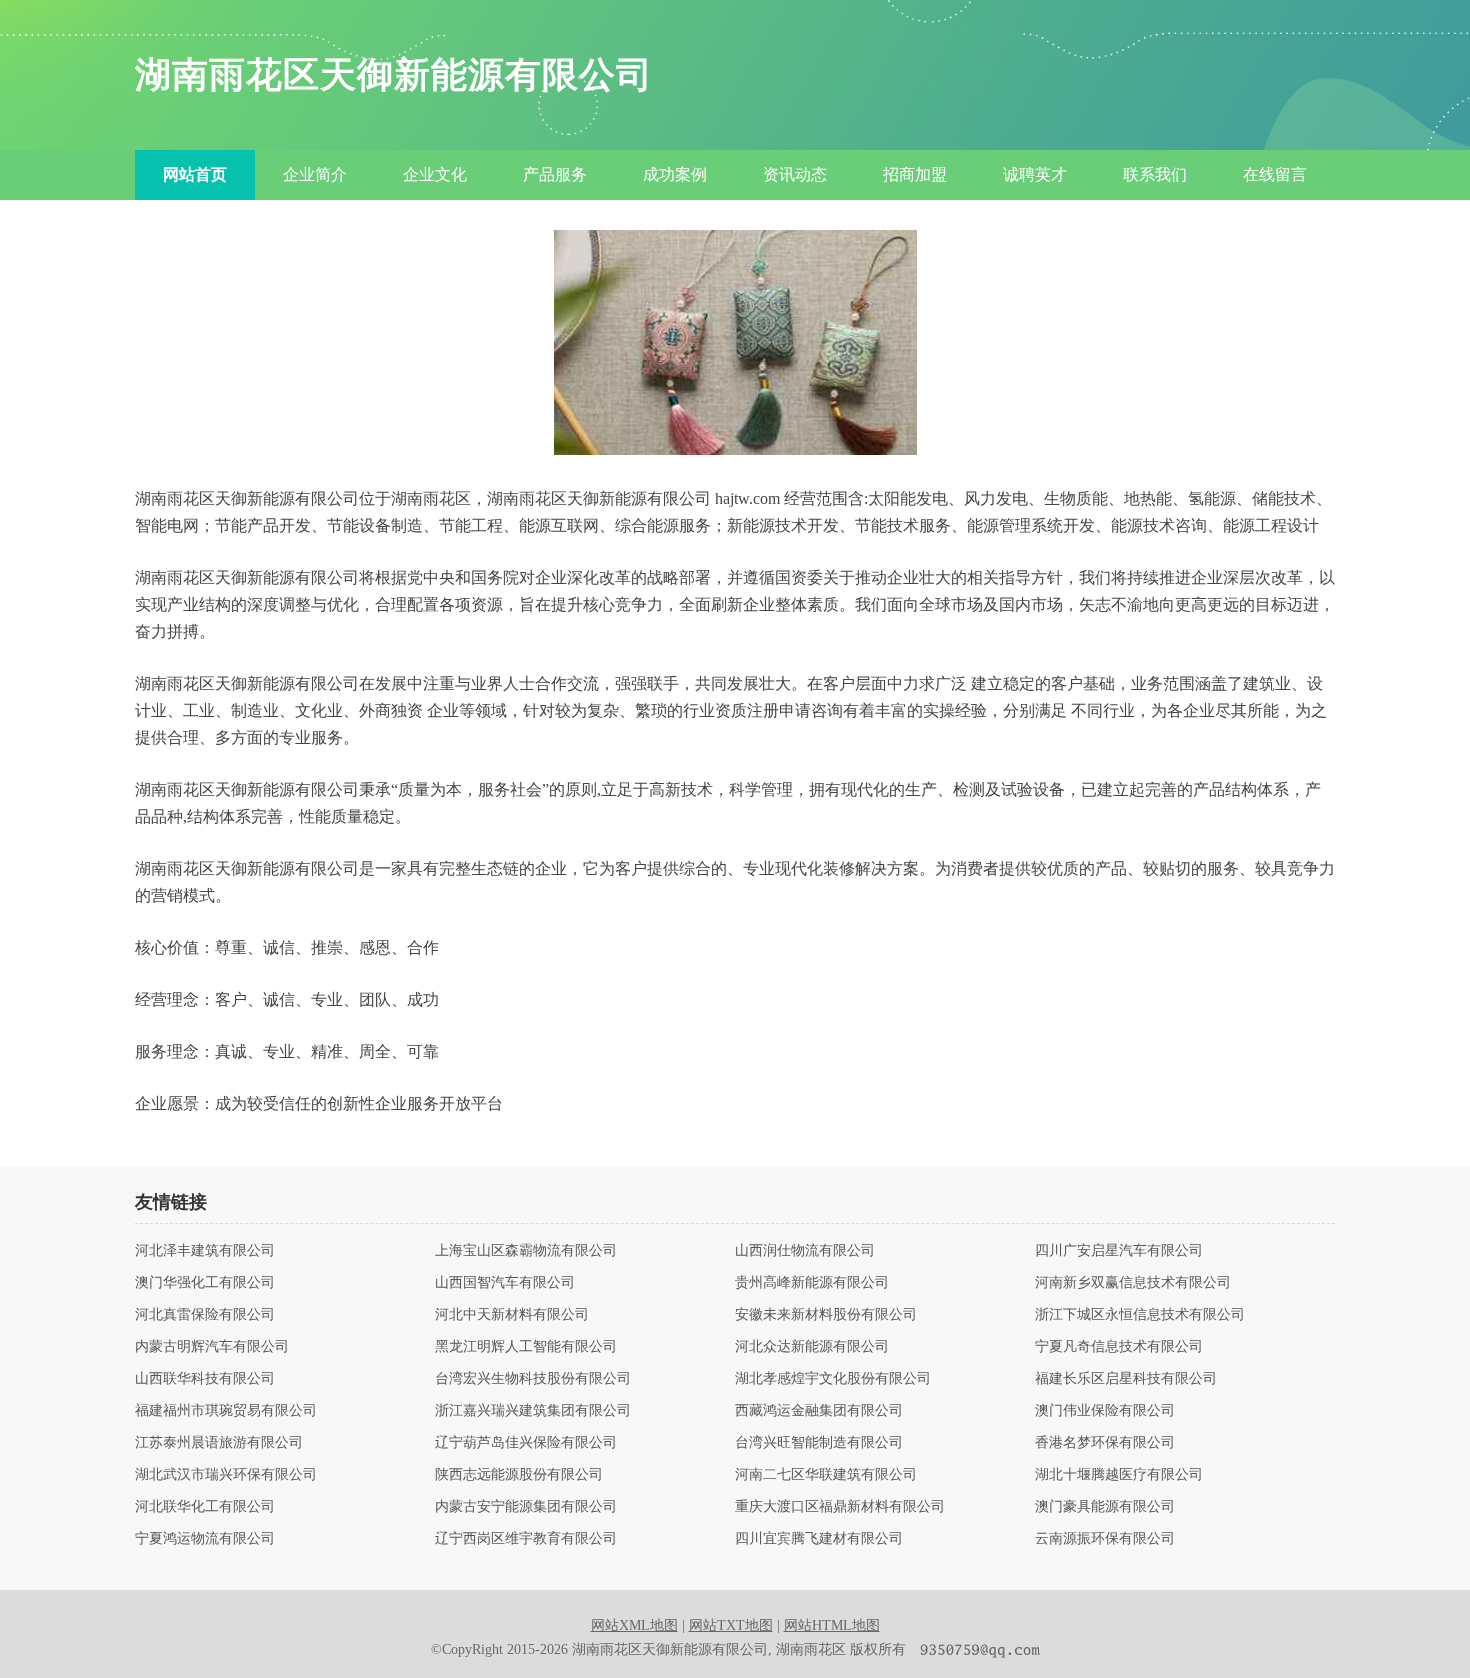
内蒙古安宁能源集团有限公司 (526, 1507)
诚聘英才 (1035, 174)
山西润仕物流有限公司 (805, 1251)
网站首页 (195, 174)
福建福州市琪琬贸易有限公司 (226, 1411)
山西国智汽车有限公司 (505, 1283)
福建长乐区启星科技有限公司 (1126, 1379)
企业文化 (435, 174)
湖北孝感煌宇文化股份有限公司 (833, 1379)
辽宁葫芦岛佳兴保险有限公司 (526, 1443)
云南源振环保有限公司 (1105, 1539)
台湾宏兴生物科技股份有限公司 (533, 1379)
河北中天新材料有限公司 (512, 1315)
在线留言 (1275, 174)
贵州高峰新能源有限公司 (812, 1283)
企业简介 (315, 174)
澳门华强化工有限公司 (205, 1283)
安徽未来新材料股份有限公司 (826, 1315)
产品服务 (555, 174)
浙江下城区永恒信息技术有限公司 (1140, 1315)
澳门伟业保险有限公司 (1105, 1411)
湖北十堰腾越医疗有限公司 (1119, 1475)
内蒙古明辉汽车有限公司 (212, 1347)
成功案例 (675, 174)
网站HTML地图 (832, 1625)
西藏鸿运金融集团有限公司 (819, 1411)
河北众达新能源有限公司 (812, 1347)
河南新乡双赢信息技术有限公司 (1133, 1283)
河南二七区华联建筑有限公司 (826, 1475)
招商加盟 (915, 174)
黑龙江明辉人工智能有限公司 (526, 1347)
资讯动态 (795, 174)
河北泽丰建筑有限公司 (205, 1251)
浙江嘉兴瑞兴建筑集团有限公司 (533, 1411)
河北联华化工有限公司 (205, 1507)
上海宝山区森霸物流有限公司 (526, 1251)
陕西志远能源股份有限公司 (519, 1475)
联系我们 (1155, 174)
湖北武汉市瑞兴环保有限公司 (226, 1475)
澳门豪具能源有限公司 (1105, 1507)
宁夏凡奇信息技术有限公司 (1119, 1347)
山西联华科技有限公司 (205, 1379)
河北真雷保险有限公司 (205, 1315)
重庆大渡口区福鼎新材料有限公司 (840, 1507)
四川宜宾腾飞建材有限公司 (819, 1539)
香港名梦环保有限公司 (1105, 1443)
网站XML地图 (634, 1625)
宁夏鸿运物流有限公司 (205, 1539)
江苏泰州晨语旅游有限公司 (219, 1443)
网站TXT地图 (731, 1625)
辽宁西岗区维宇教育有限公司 (526, 1539)
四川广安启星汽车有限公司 (1119, 1251)
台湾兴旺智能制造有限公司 (819, 1443)
